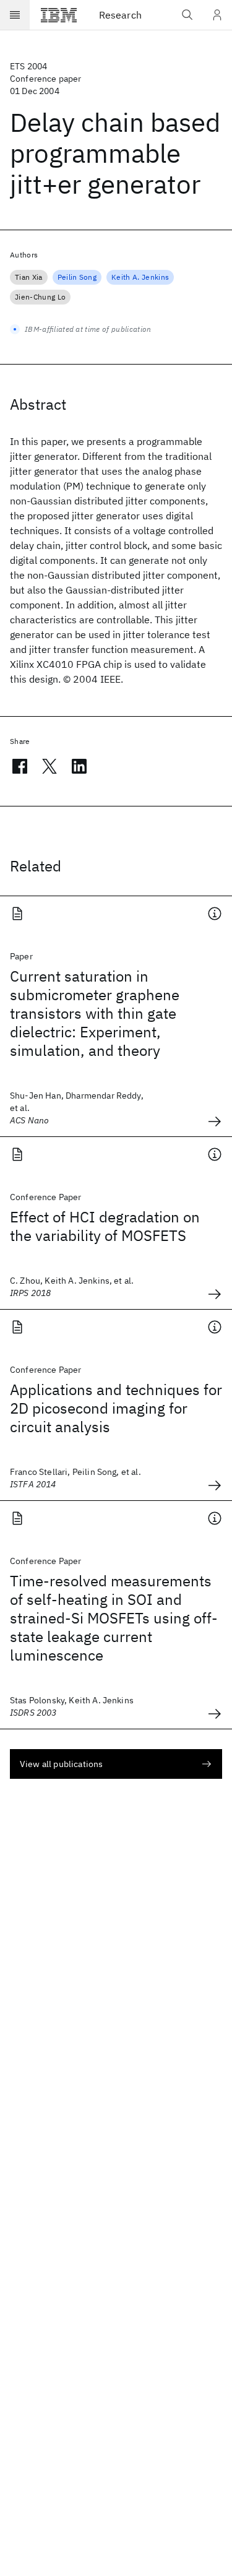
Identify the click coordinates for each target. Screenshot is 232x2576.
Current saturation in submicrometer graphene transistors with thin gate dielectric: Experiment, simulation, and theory (95, 1013)
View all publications (61, 1764)
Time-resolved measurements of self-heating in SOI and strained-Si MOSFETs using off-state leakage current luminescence (114, 1618)
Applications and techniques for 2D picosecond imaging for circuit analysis (116, 1408)
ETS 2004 (28, 66)
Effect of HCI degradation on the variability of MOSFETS (105, 1226)
